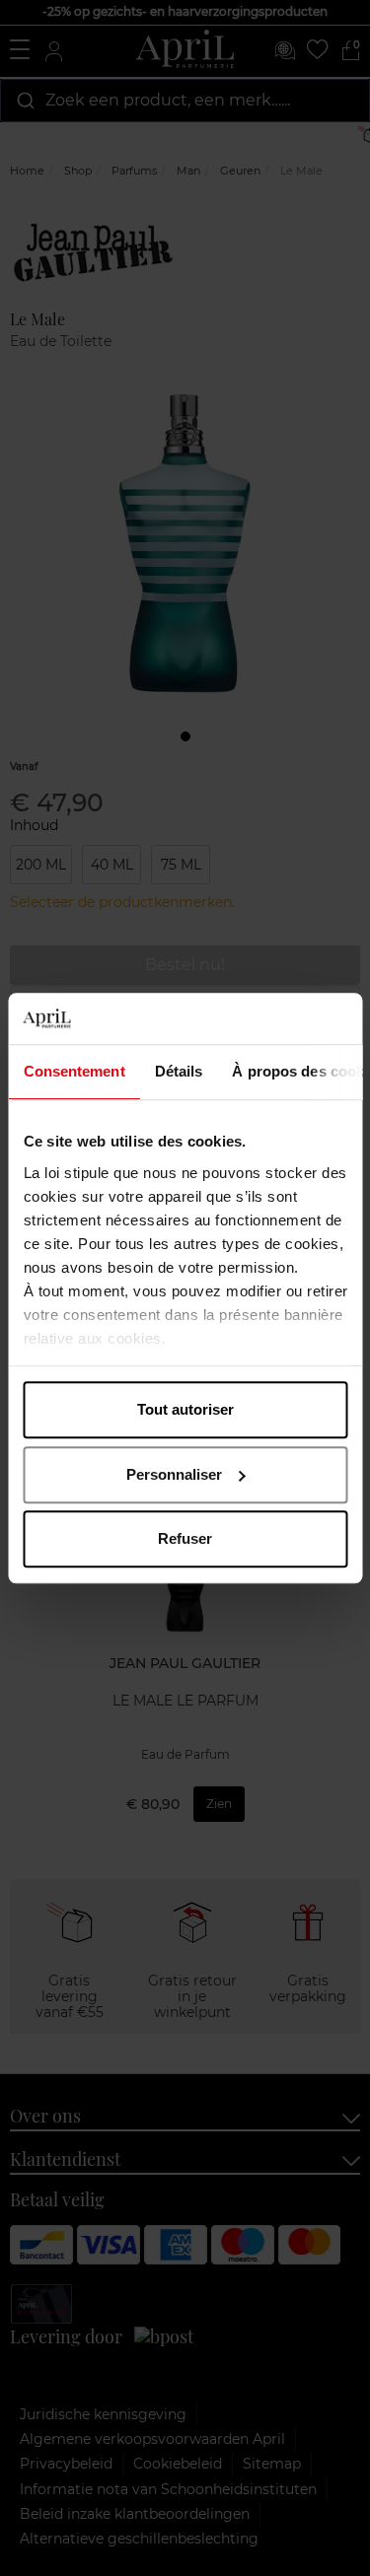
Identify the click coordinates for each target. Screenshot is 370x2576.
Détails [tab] (178, 1071)
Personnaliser (174, 1474)
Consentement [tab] (74, 1071)
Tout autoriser (185, 1409)
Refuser (185, 1538)
